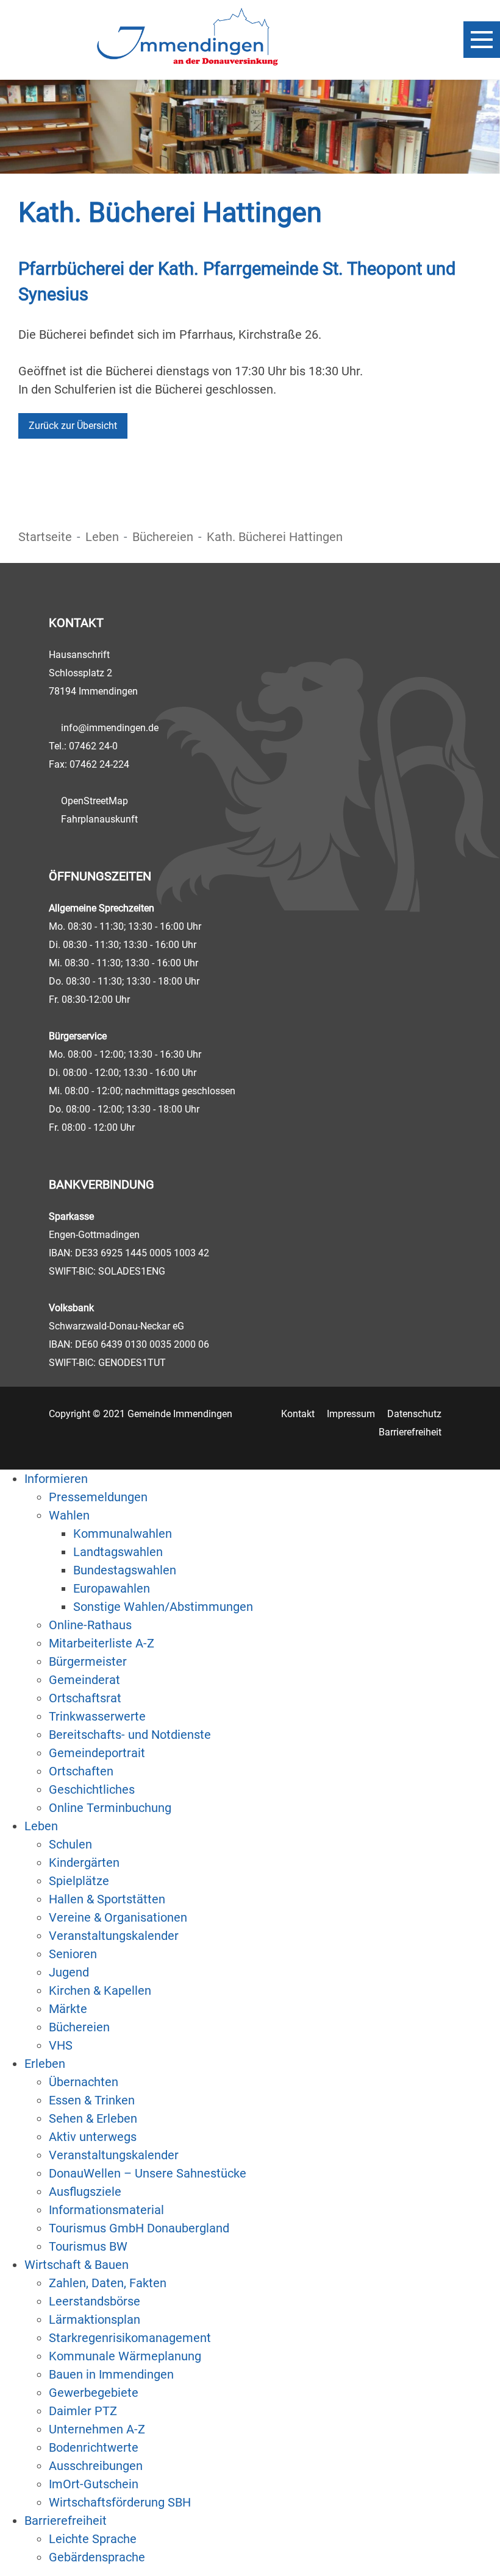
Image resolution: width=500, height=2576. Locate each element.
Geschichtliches (92, 1789)
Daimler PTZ (83, 2411)
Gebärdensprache (97, 2557)
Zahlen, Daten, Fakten (108, 2283)
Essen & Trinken (92, 2100)
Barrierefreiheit (410, 1432)
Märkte (68, 2009)
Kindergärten (84, 1863)
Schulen (70, 1844)
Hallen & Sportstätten (107, 1899)
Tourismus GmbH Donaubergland (139, 2228)
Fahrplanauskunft (99, 819)
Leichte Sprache (93, 2539)
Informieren (56, 1479)
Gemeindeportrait (97, 1753)
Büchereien (163, 537)
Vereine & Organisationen (118, 1917)
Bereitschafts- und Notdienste (130, 1735)
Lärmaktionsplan (95, 2319)
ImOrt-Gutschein (94, 2484)
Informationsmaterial (106, 2210)
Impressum (351, 1414)
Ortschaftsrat (85, 1698)
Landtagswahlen (118, 1552)
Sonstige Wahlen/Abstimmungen (163, 1607)
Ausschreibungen (96, 2466)
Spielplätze (79, 1881)
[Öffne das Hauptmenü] (482, 40)
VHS (61, 2045)
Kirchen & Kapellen (100, 1990)
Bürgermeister (88, 1661)
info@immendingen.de (110, 728)
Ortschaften (81, 1771)
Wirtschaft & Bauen (77, 2265)
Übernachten (84, 2082)
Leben (102, 537)
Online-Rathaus (90, 1625)
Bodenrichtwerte (94, 2447)
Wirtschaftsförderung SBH (120, 2502)
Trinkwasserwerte (97, 1716)
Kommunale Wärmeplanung (125, 2356)
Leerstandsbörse (95, 2301)
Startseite (45, 537)
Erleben (45, 2064)
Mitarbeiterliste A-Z (102, 1643)
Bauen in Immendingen (111, 2374)
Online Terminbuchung (110, 1808)
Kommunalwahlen (123, 1534)
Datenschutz (414, 1414)
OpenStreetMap (95, 801)
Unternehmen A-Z (97, 2429)
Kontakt (298, 1414)
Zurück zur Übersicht (73, 426)
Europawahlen (112, 1588)
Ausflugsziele (85, 2192)
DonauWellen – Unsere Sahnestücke (148, 2173)
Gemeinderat (84, 1680)
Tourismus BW (88, 2246)
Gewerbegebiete (94, 2393)
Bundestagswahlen (125, 1570)
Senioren (73, 1954)
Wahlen (69, 1515)
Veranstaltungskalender (114, 1936)
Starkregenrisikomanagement (130, 2338)
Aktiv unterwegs (93, 2137)
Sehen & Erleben (93, 2118)
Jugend (69, 1972)
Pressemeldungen (98, 1497)
